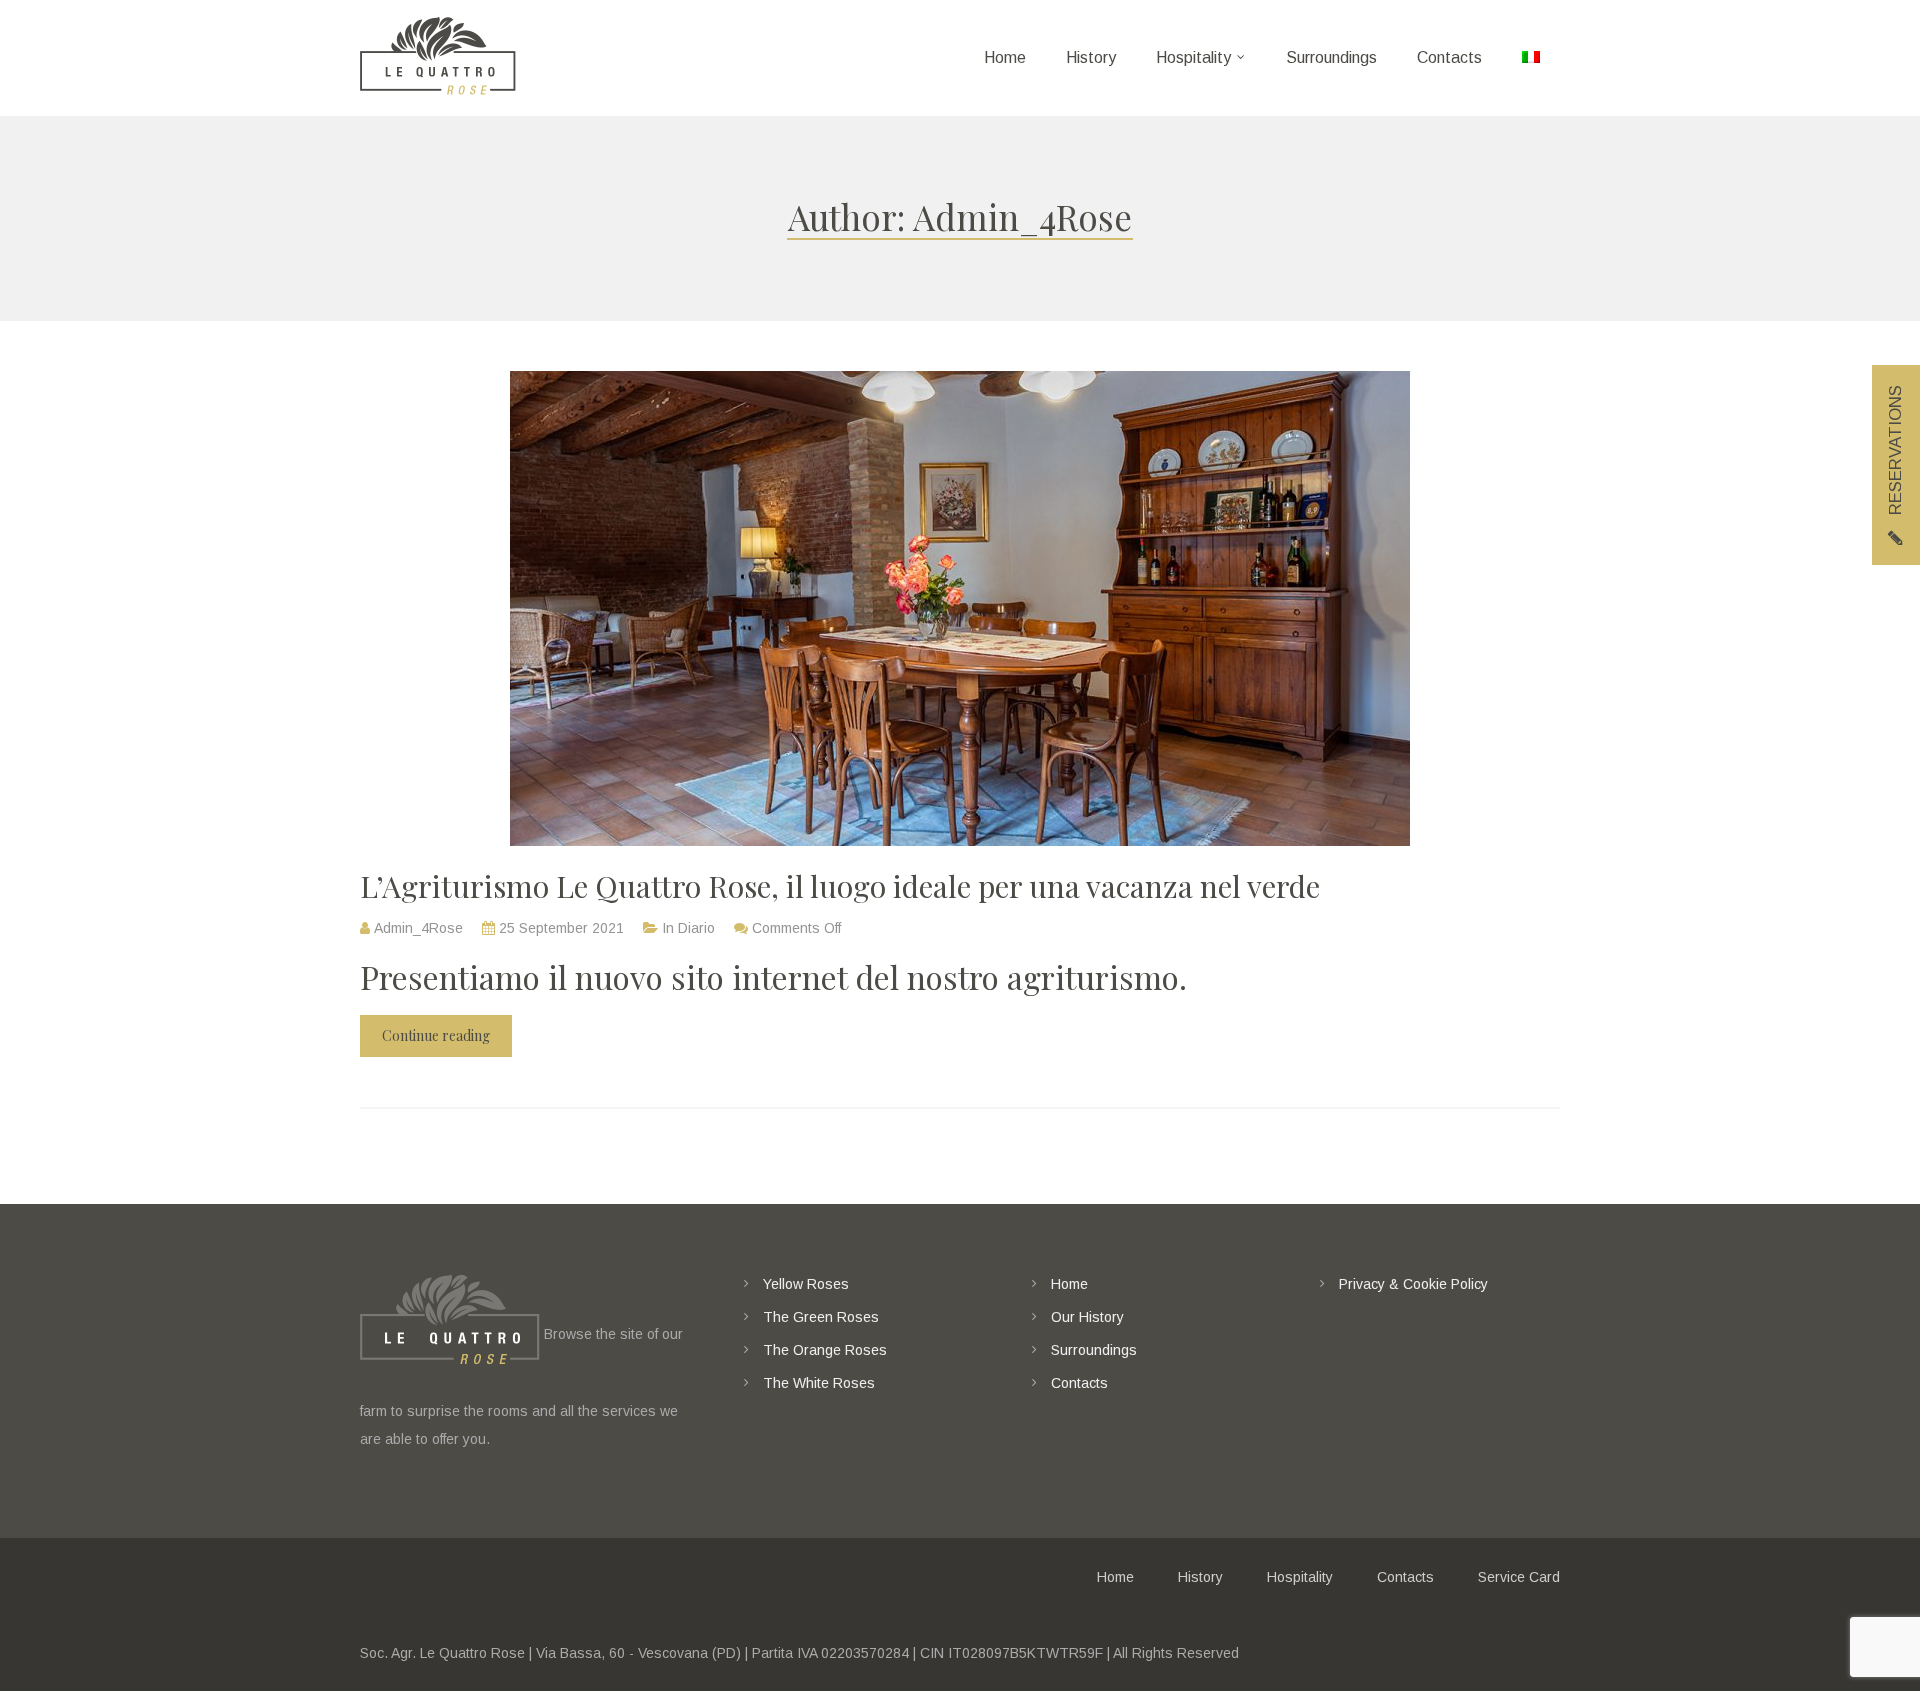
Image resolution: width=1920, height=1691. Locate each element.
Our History (1087, 1317)
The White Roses (819, 1383)
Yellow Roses (806, 1284)
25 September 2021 (561, 928)
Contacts (1079, 1383)
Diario (696, 928)
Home (1069, 1284)
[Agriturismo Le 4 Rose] (438, 58)
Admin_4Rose (418, 928)
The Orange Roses (825, 1350)
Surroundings (1094, 1350)
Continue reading (436, 1035)
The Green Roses (821, 1317)
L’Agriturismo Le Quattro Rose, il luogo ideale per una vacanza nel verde (840, 886)
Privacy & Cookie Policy (1413, 1284)
